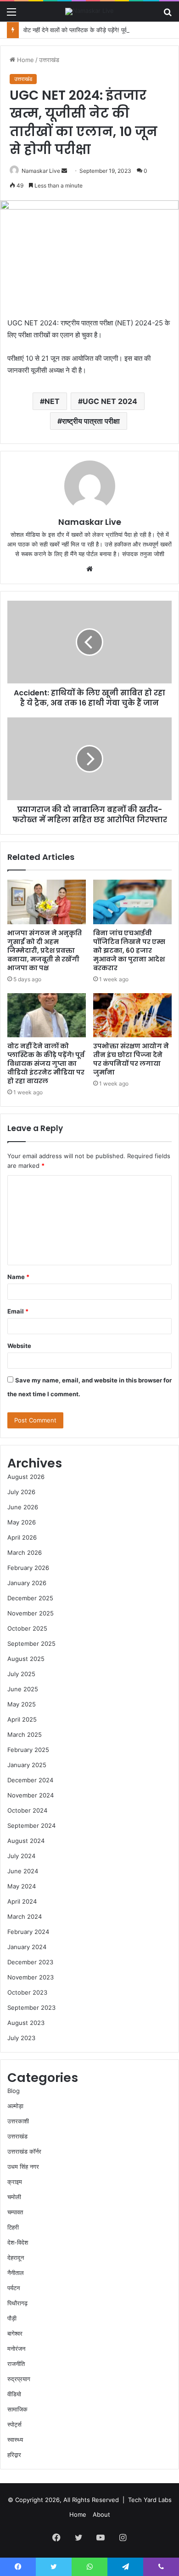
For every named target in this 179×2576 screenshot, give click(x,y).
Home (25, 60)
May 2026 (22, 1522)
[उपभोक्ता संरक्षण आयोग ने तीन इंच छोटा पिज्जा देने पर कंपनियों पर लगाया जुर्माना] (132, 1015)
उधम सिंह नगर (23, 2167)
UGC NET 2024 (110, 401)
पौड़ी (12, 2318)
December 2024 (30, 1780)
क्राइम (15, 2182)
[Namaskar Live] (89, 11)
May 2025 (22, 1704)
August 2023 (26, 2023)
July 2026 (21, 1492)
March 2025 (25, 1734)
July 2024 (21, 1856)
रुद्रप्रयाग (19, 2379)
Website (19, 1346)
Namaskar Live (41, 171)
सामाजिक (17, 2409)
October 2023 (27, 1992)
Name (18, 1277)
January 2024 (27, 1947)
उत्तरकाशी (18, 2121)
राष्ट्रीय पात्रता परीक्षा (91, 421)
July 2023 (21, 2038)
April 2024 (22, 1901)
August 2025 (26, 1659)
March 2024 (25, 1916)
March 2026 (25, 1552)
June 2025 (23, 1689)
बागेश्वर (15, 2333)
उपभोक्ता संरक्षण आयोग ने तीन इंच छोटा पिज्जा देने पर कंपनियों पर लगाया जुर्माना (131, 1059)
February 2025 (28, 1750)
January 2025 (27, 1765)
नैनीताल (16, 2273)
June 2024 (23, 1871)
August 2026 (26, 1477)
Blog (14, 2091)
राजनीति (16, 2364)
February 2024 (28, 1932)
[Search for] (168, 15)
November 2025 (31, 1613)
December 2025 (30, 1598)
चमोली (14, 2197)
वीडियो (14, 2394)
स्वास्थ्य (15, 2440)
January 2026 (27, 1583)
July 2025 (21, 1674)
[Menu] (11, 15)
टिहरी (13, 2227)
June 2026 (23, 1507)
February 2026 (28, 1568)
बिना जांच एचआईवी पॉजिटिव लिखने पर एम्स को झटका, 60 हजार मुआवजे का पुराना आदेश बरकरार (129, 950)
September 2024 (31, 1825)
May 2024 (22, 1886)
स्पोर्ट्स (14, 2424)
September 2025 (31, 1643)
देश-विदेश (18, 2242)
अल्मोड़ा (15, 2106)
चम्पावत (15, 2212)
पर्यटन (14, 2288)
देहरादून (16, 2258)
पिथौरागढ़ (17, 2303)
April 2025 (22, 1719)
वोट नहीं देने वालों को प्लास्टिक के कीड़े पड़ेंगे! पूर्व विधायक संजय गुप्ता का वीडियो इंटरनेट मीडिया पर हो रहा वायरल (46, 1063)
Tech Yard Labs (150, 2500)
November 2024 (31, 1795)
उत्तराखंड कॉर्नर (24, 2151)
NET (52, 401)
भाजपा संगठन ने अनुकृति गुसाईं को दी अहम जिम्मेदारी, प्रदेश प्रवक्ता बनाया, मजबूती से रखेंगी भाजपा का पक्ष (45, 950)
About (101, 2514)
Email (18, 1311)
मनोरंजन (16, 2349)
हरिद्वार (14, 2455)
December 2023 (30, 1962)
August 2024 (26, 1841)
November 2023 (31, 1977)
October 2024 (27, 1810)
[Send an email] (64, 171)
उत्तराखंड (49, 60)
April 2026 (22, 1537)
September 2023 (31, 2007)
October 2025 (27, 1628)
